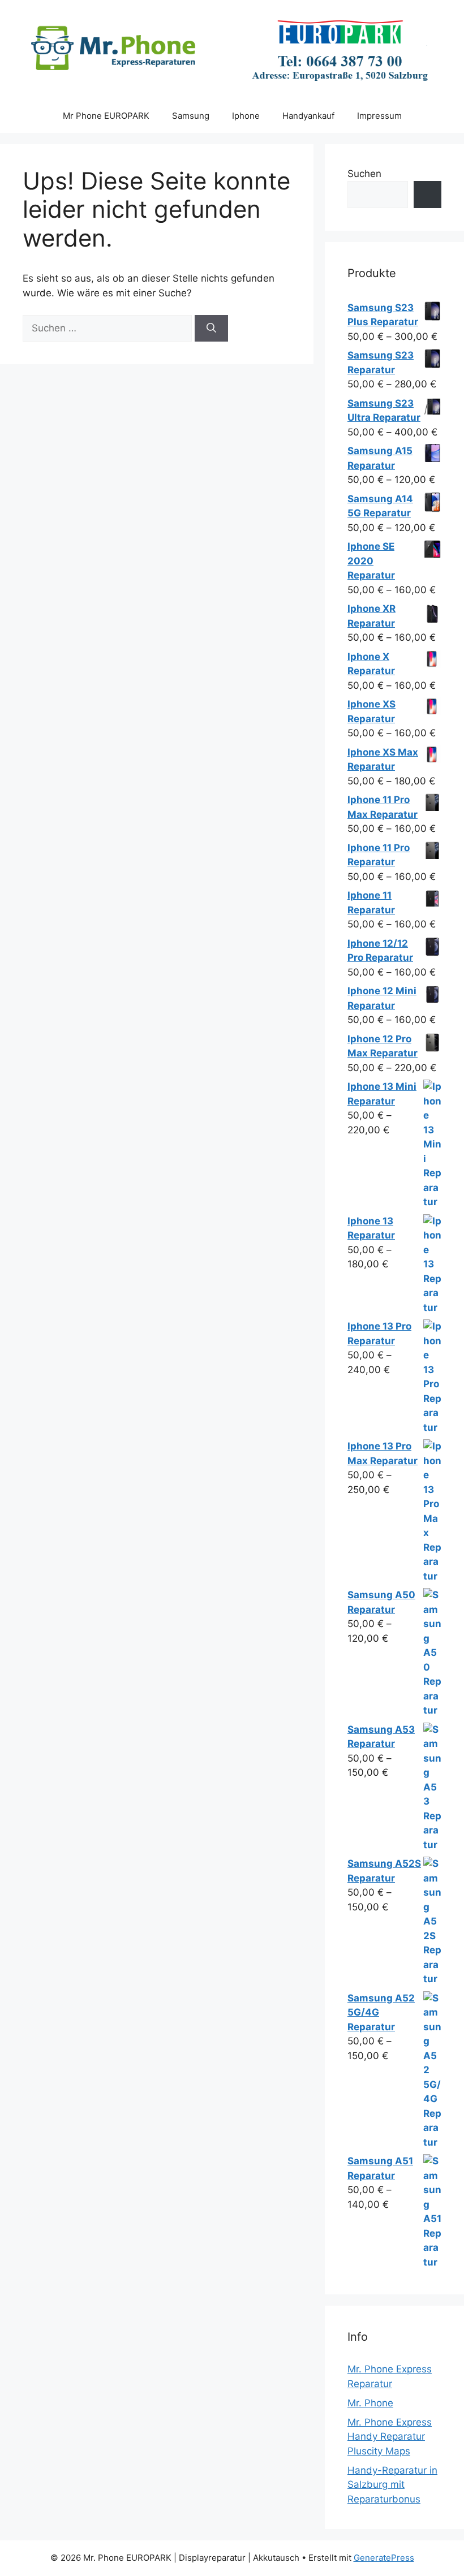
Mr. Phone (370, 2403)
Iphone (246, 116)
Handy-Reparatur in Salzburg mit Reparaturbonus (392, 2485)
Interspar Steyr (325, 17)
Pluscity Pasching (234, 17)
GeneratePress (384, 2558)
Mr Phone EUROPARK (106, 116)
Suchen (364, 174)
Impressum (379, 116)
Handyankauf (308, 116)
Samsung (191, 116)
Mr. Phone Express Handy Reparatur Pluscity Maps (390, 2437)
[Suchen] (211, 329)
